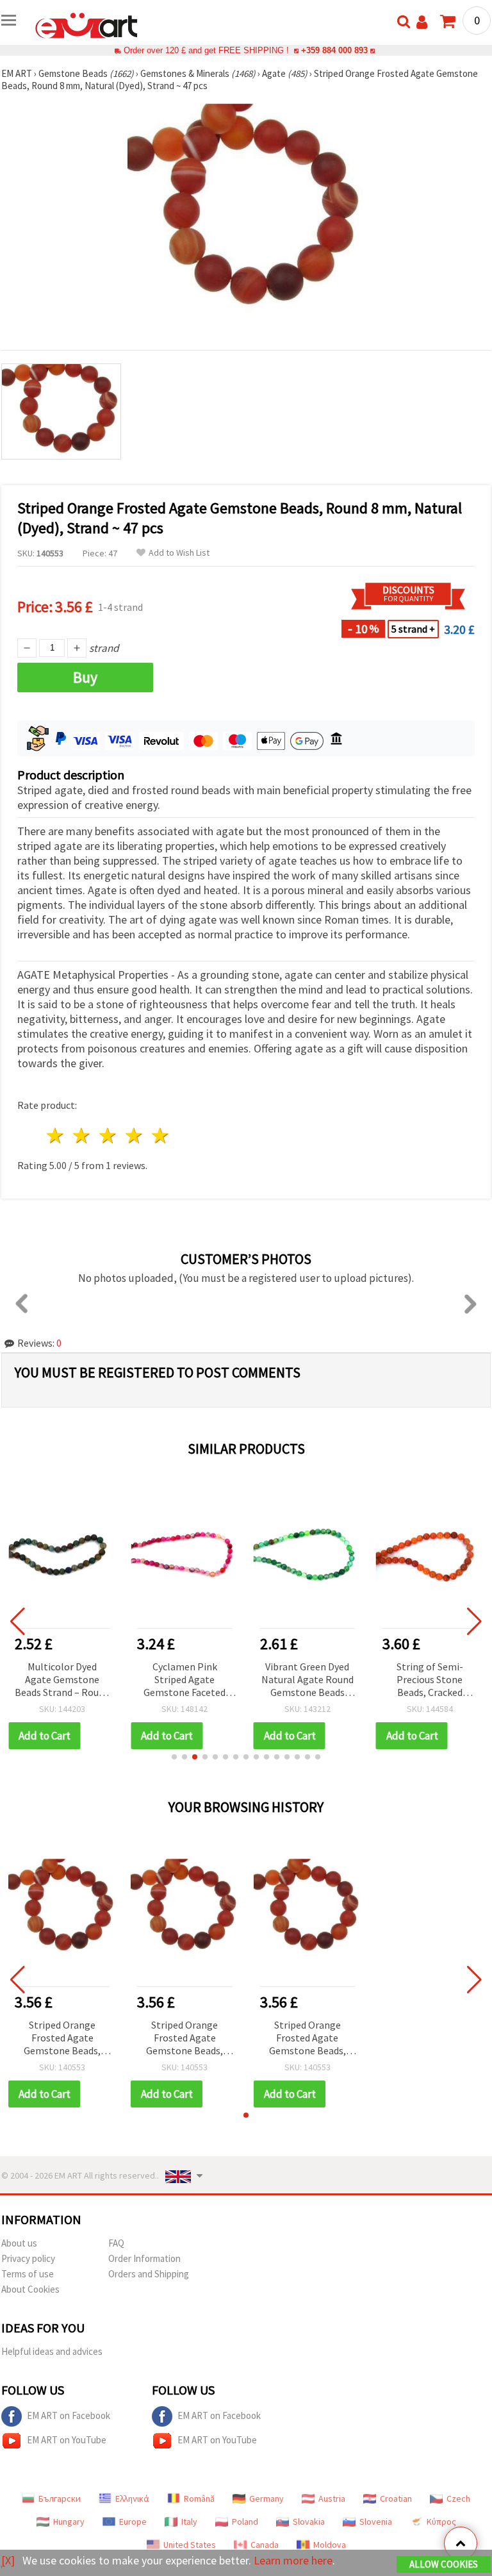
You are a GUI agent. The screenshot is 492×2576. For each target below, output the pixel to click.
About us (19, 2243)
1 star (56, 1135)
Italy (189, 2522)
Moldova (330, 2545)
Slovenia (376, 2522)
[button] (174, 1757)
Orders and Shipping (149, 2274)
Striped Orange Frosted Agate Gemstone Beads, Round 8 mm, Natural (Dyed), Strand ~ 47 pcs (62, 2039)
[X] (8, 2560)
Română (199, 2498)
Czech (458, 2498)
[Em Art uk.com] (86, 24)
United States (190, 2545)
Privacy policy (28, 2258)
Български (60, 2498)
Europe (133, 2522)
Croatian (396, 2498)
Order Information (144, 2258)
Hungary (69, 2522)
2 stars (82, 1135)
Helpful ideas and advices (52, 2351)
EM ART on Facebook (69, 2415)
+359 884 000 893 (334, 50)
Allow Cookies (444, 2564)
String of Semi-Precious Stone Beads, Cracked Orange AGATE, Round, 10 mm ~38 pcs (430, 1680)
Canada (265, 2545)
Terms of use (28, 2274)
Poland (245, 2522)
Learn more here (293, 2560)
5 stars (160, 1135)
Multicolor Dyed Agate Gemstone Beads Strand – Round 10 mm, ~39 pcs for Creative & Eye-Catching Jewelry (62, 1680)
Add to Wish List (179, 553)
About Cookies (30, 2289)
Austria (332, 2498)
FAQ (116, 2243)
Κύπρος (441, 2522)
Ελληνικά (132, 2498)
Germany (266, 2498)
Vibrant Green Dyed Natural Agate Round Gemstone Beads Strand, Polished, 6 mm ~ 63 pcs (307, 1680)
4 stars (134, 1135)
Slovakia (309, 2522)
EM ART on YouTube (67, 2440)
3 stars (109, 1135)
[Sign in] (422, 22)
